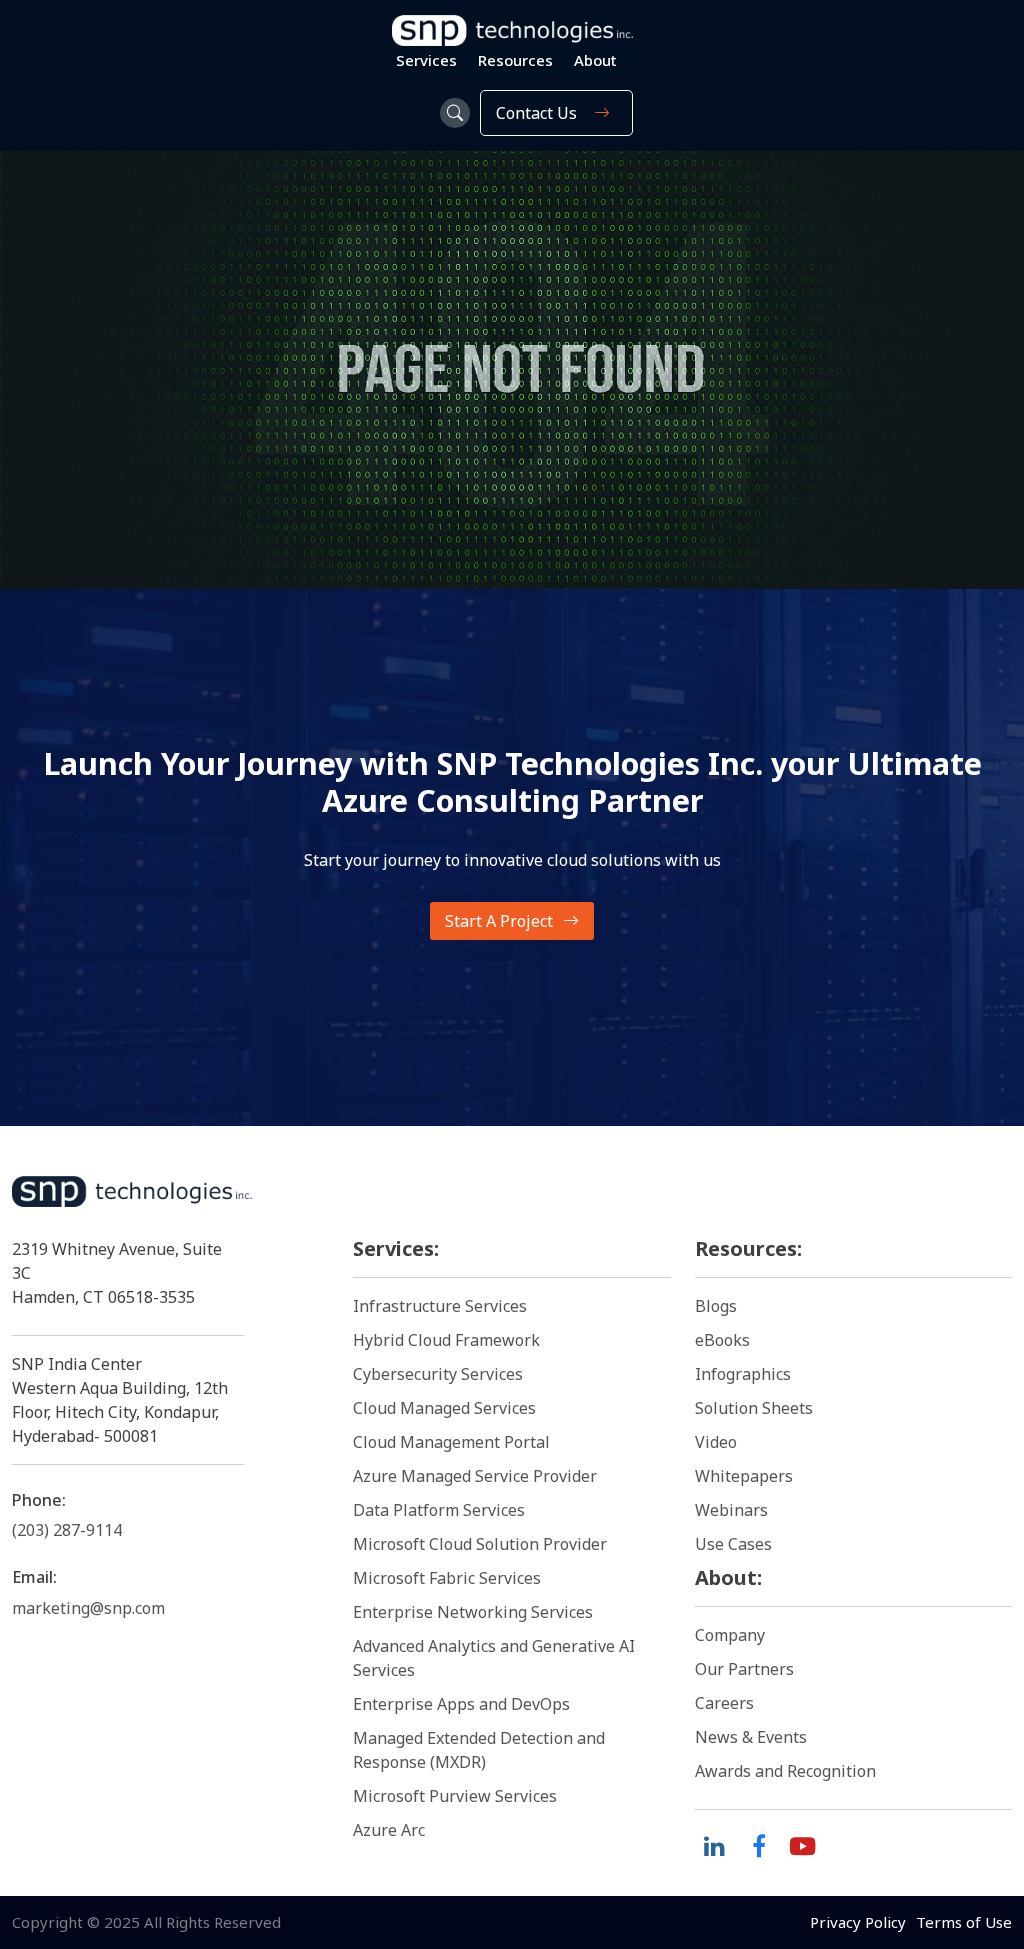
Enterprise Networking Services (475, 1612)
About (595, 60)
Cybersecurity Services (438, 1374)
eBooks (722, 1340)
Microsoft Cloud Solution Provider (480, 1544)
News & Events (751, 1737)
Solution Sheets (754, 1408)
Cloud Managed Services (444, 1408)
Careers (724, 1703)
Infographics (743, 1374)
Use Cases (733, 1544)
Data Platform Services (439, 1510)
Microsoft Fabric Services (447, 1578)
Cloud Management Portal (451, 1442)
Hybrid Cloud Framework (446, 1340)
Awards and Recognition (785, 1771)
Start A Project (499, 921)
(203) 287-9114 (67, 1530)
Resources (515, 60)
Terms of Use (964, 1922)
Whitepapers (744, 1476)
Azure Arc (389, 1830)
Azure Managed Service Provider (475, 1476)
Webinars (731, 1510)
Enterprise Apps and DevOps (461, 1704)
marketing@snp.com (88, 1608)
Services (426, 60)
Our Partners (744, 1669)
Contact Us (536, 113)
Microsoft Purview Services (455, 1796)
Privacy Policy (858, 1922)
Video (716, 1442)
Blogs (716, 1306)
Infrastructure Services (440, 1306)
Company (730, 1635)
